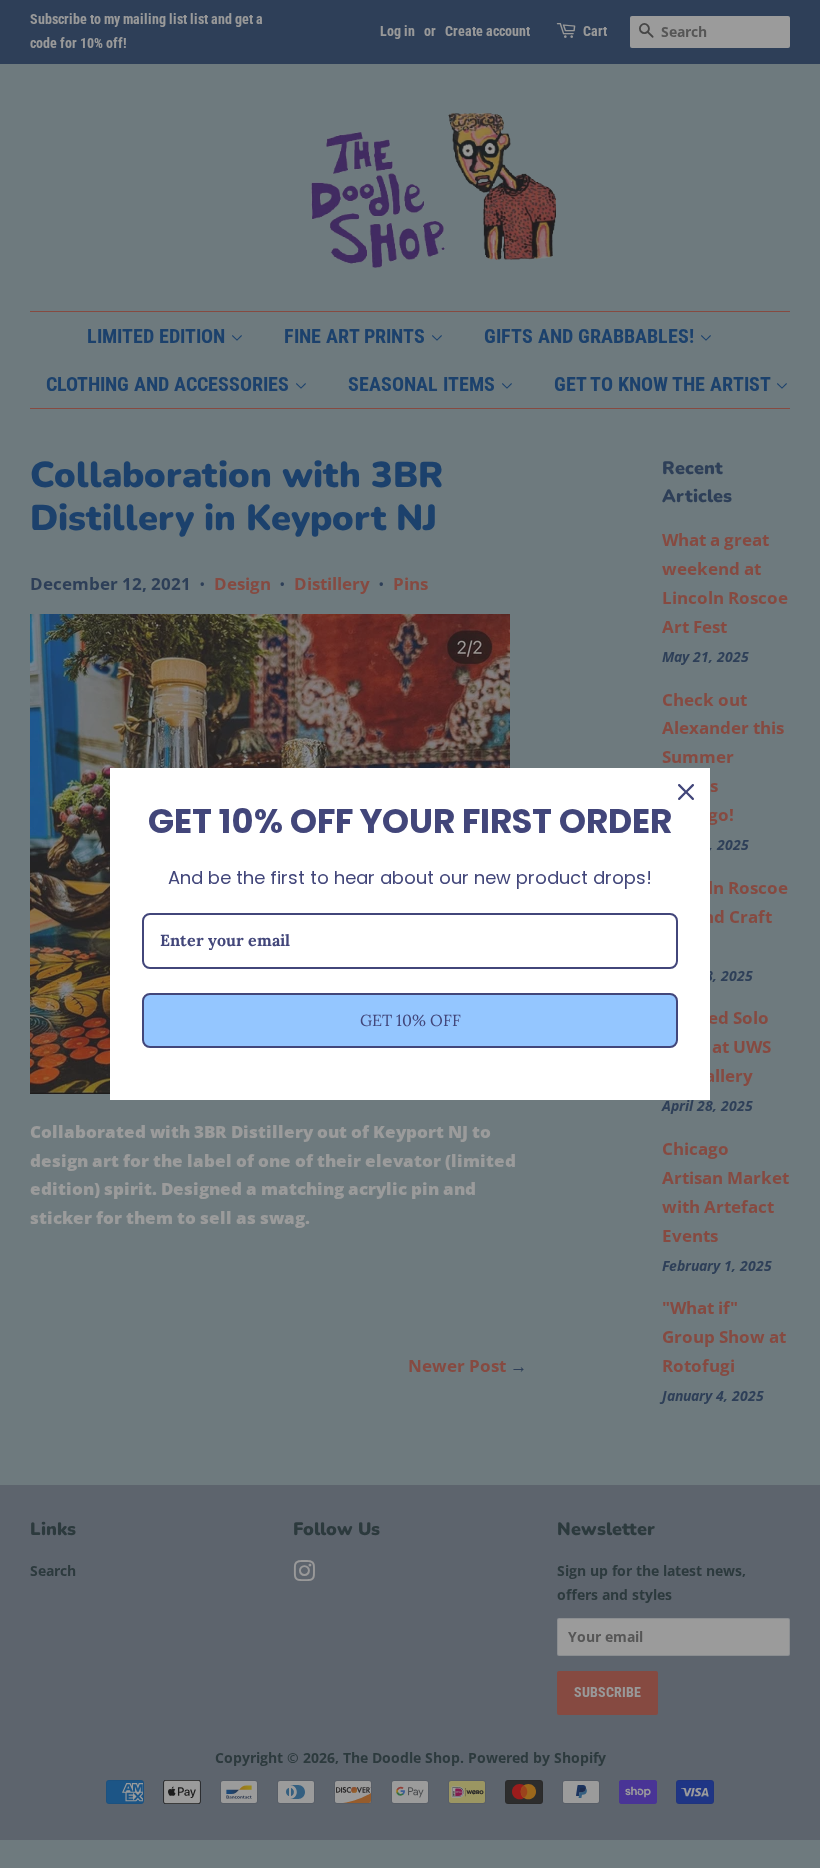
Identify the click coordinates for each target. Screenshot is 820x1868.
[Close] (686, 792)
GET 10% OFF (410, 1020)
